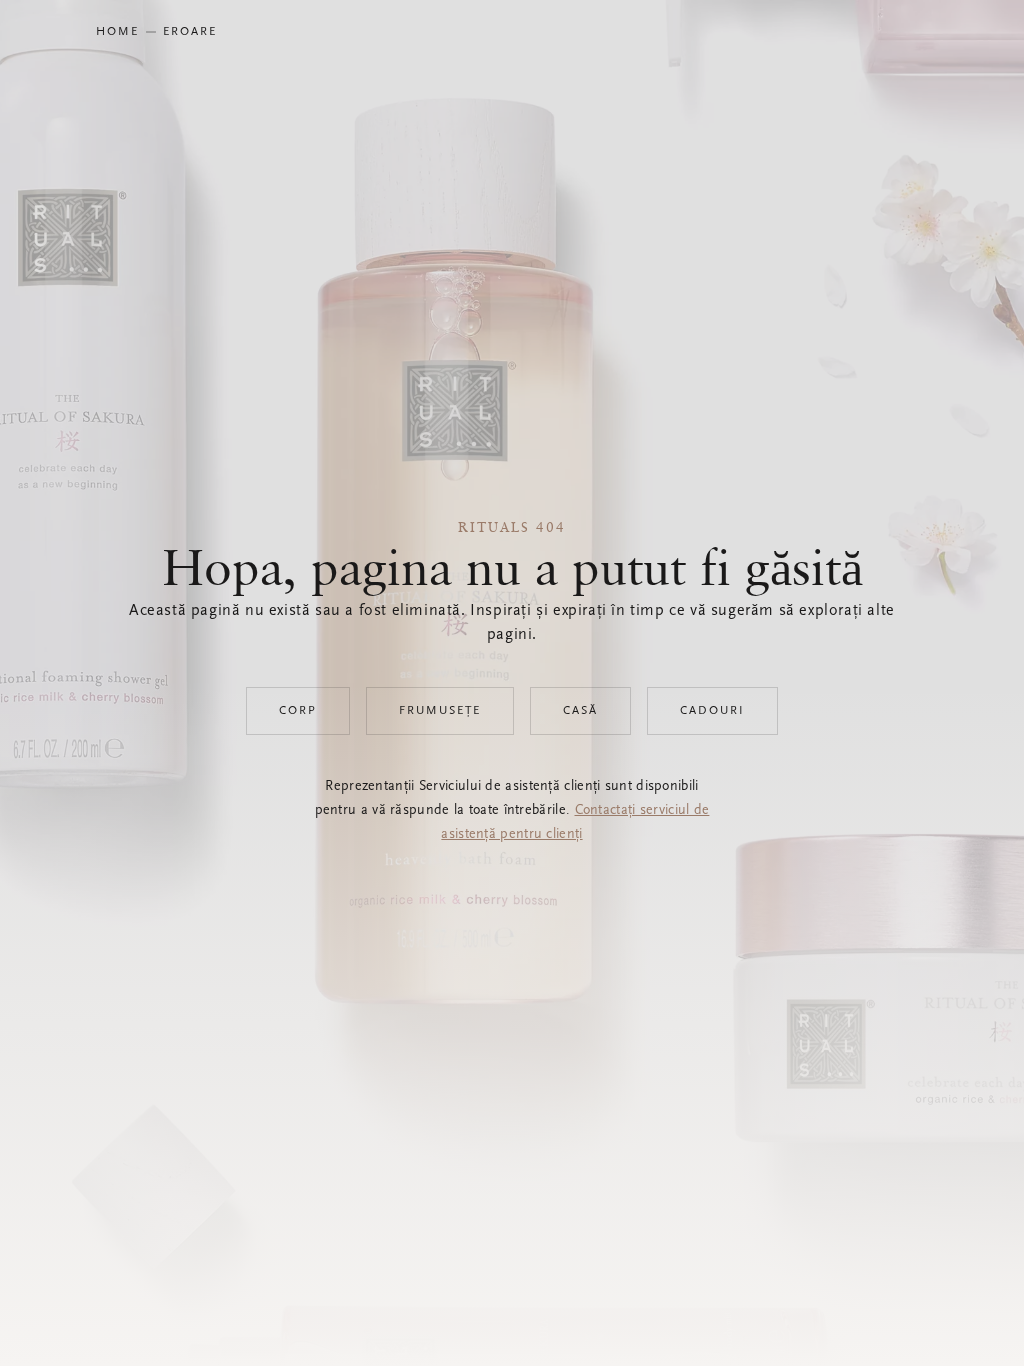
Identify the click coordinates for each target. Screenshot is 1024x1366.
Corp (298, 711)
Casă (580, 711)
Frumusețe (440, 711)
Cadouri (712, 711)
